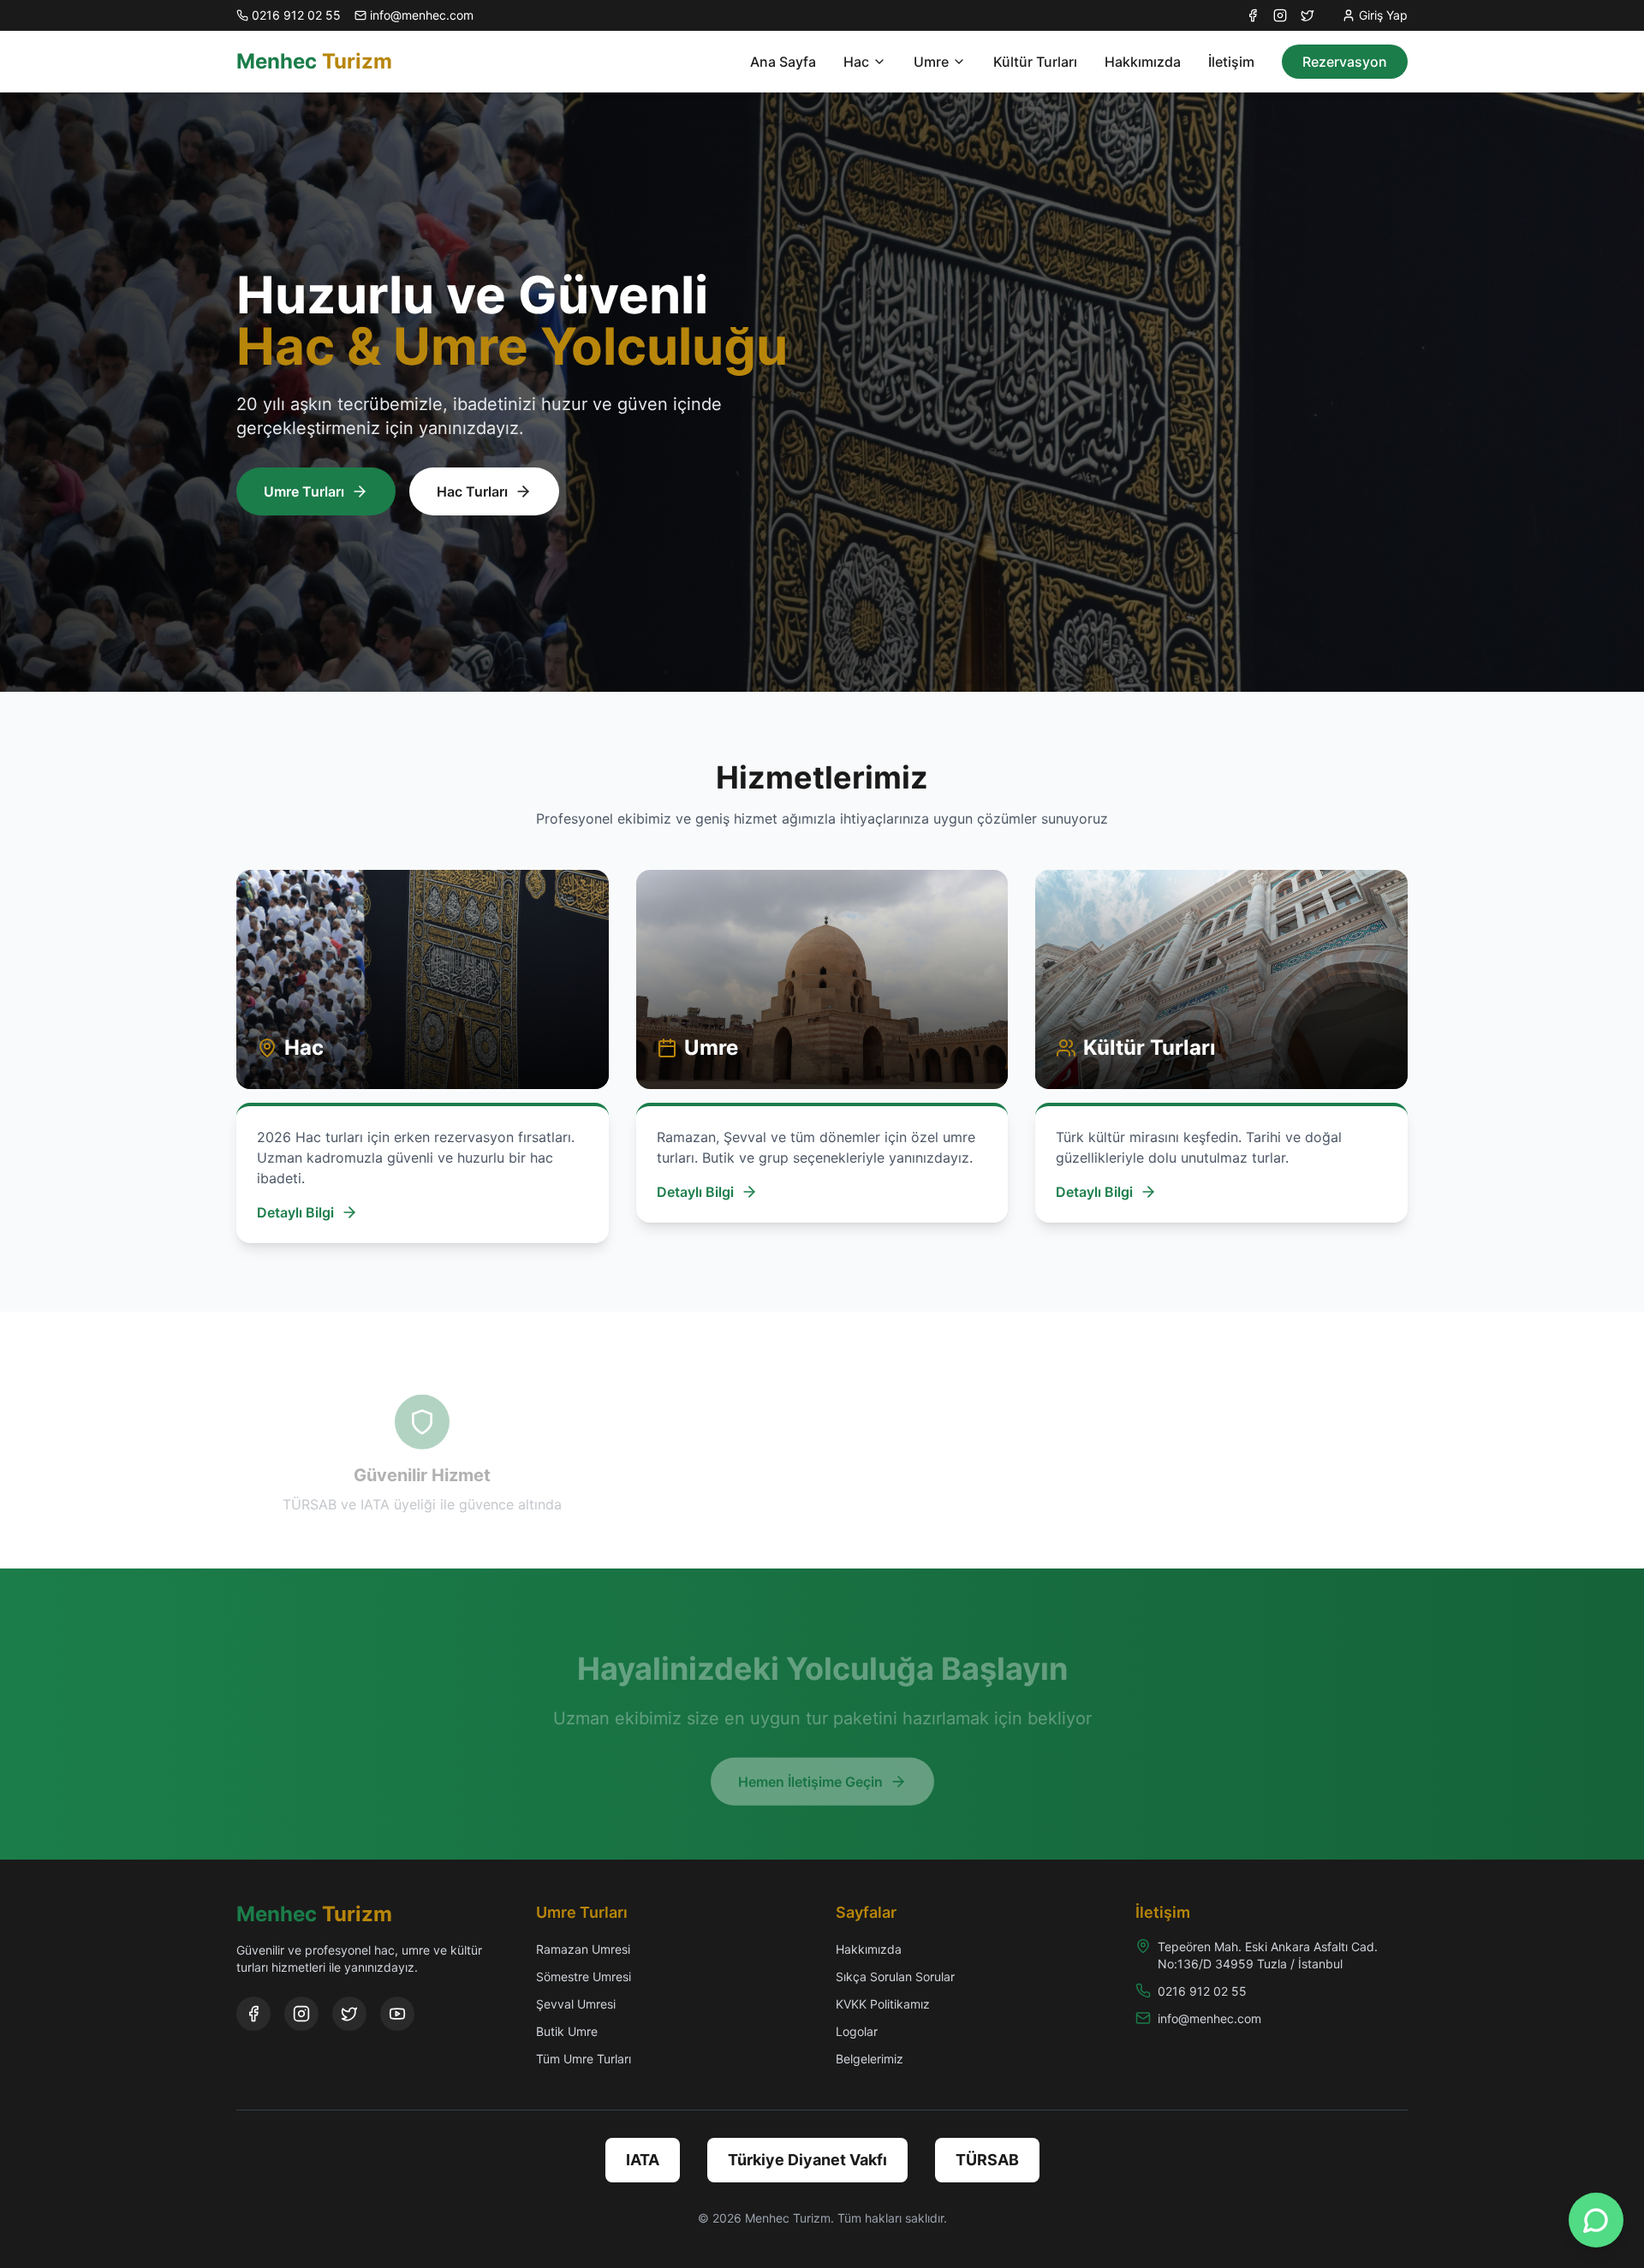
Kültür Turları (1035, 62)
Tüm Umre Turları (584, 2059)
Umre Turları (304, 491)
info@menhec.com (1209, 2018)
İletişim (1231, 62)
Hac (856, 62)
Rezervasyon (1345, 62)
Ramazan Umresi (583, 1949)
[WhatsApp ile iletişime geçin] (1596, 2220)
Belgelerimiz (870, 2059)
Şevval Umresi (576, 2004)
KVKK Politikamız (883, 2004)
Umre (931, 62)
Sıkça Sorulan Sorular (895, 1976)
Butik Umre (567, 2031)
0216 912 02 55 (1202, 1991)
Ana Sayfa (783, 62)
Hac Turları (472, 491)
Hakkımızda (1143, 62)
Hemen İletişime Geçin (810, 1767)
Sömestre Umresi (584, 1976)
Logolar (857, 2031)
